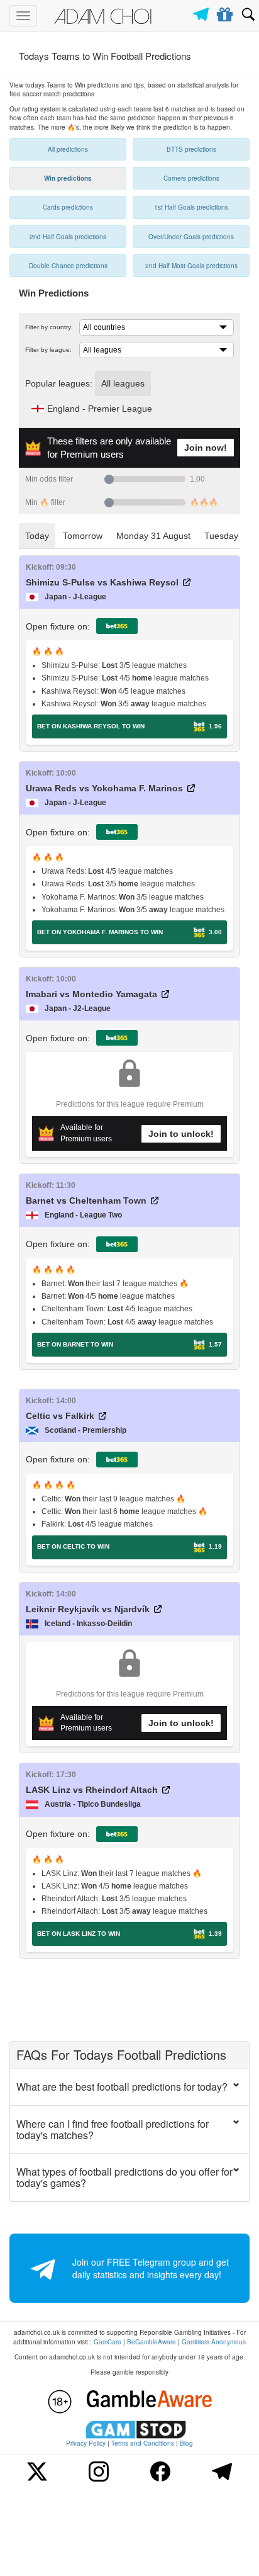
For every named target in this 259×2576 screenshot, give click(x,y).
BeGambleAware (152, 2342)
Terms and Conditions (143, 2443)
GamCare (107, 2342)
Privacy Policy (86, 2443)
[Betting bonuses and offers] (225, 12)
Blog (186, 2443)
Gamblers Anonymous (214, 2342)
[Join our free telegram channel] (203, 11)
